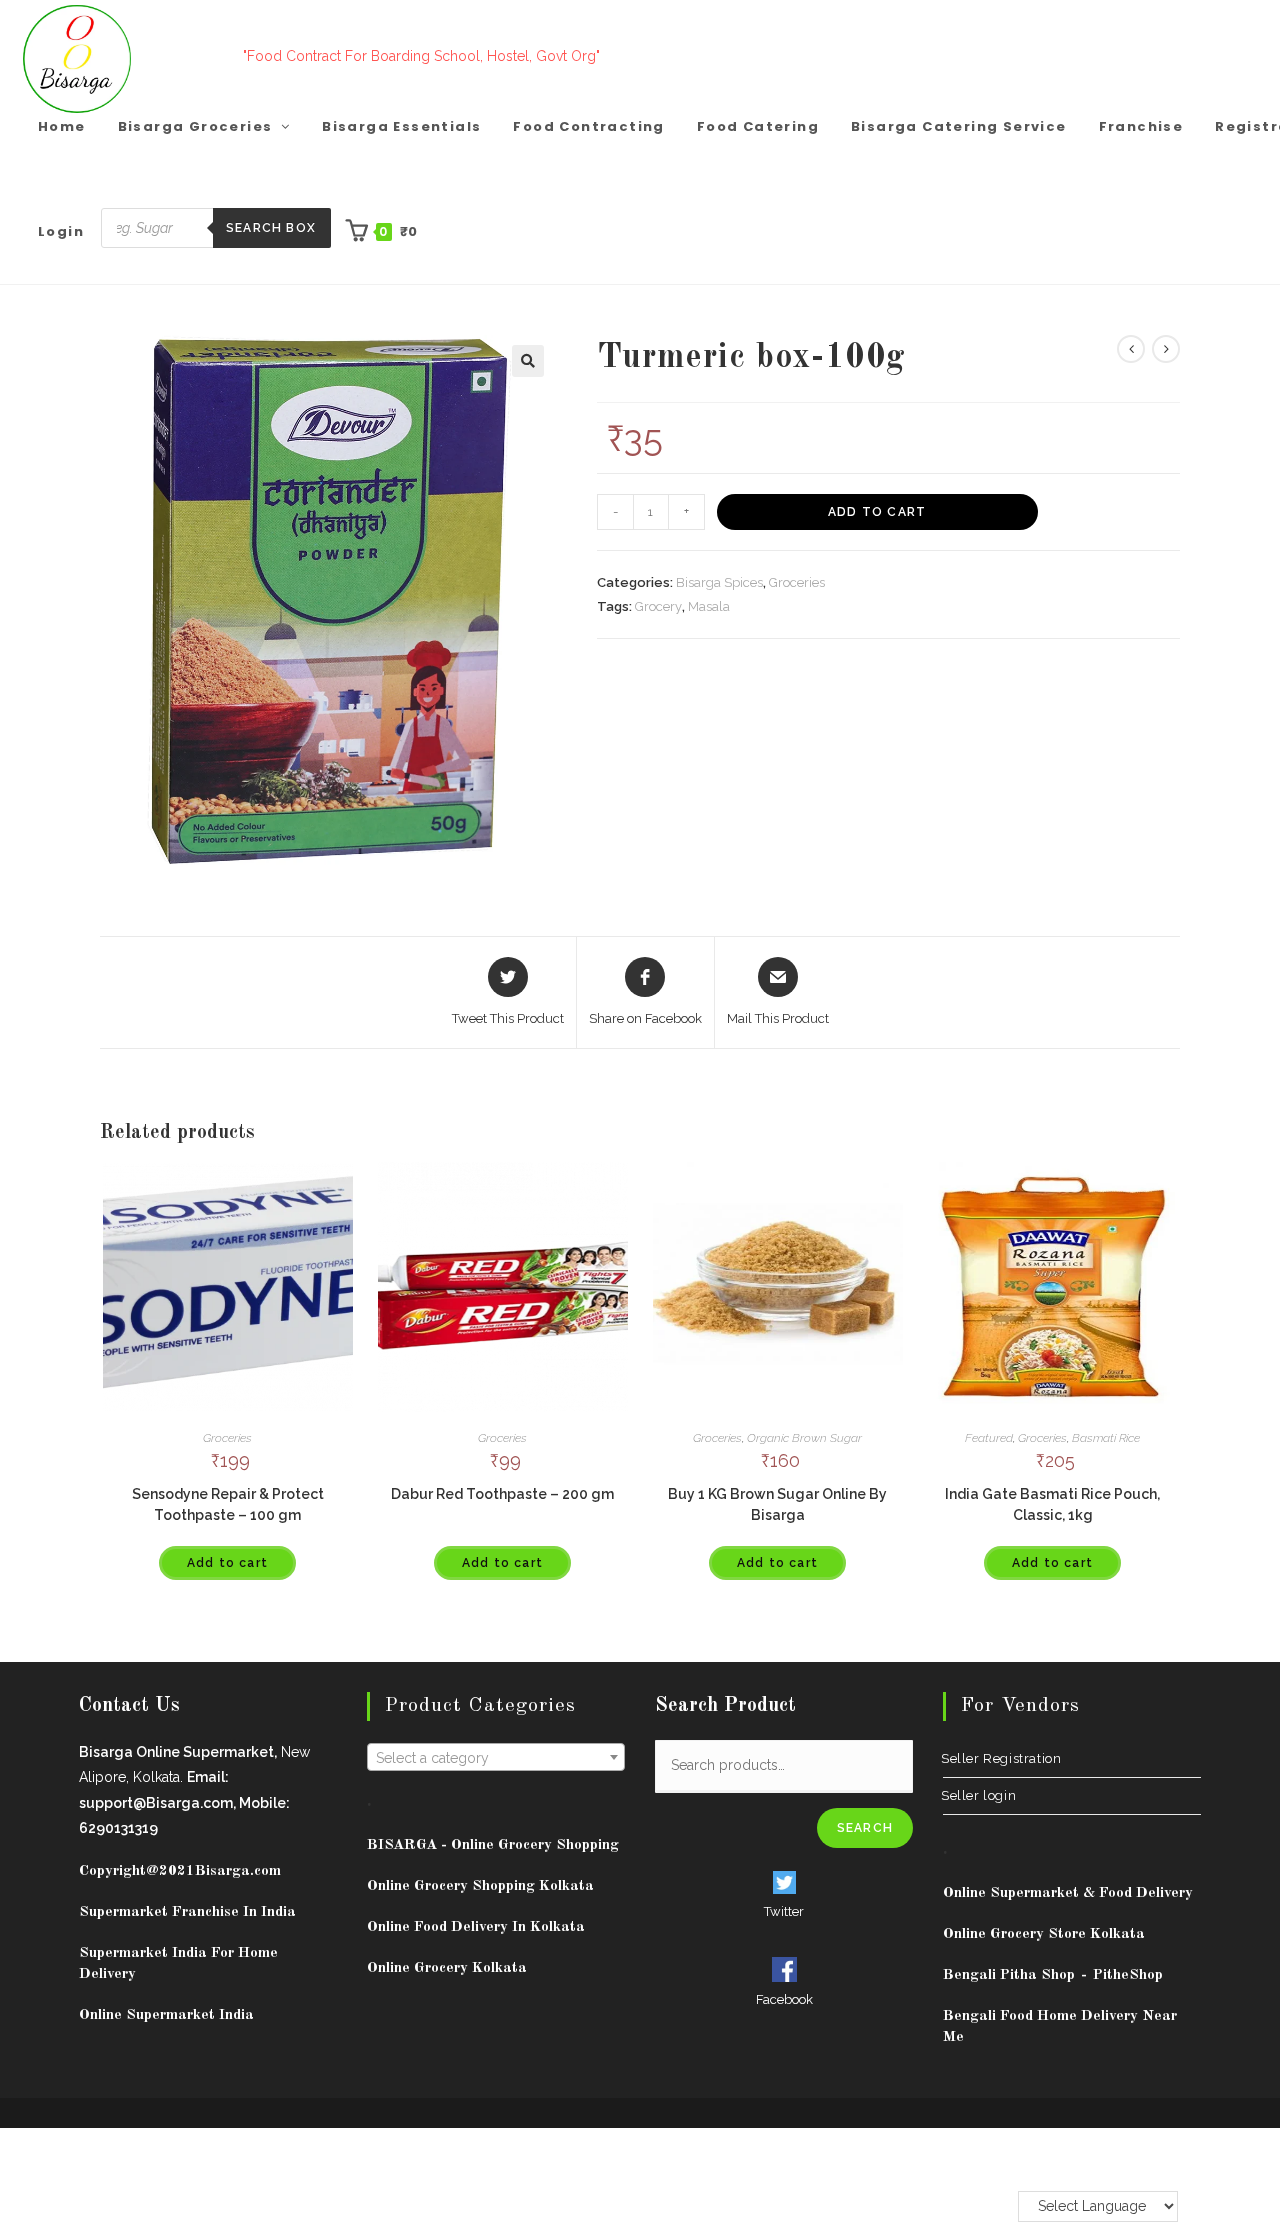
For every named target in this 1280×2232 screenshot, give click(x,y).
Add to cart (877, 512)
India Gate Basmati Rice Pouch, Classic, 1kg (1052, 1504)
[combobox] (496, 1757)
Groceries (797, 582)
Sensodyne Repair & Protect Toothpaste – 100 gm (228, 1504)
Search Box (271, 228)
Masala (709, 606)
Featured (989, 1438)
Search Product (725, 1706)
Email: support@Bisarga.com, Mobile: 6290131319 (184, 1802)
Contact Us (129, 1706)
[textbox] (496, 1758)
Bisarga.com (238, 1871)
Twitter (784, 1911)
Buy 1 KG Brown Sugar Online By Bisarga (777, 1504)
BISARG (493, 1845)
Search (865, 1828)
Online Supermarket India (166, 2015)
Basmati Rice (1106, 1438)
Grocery (658, 606)
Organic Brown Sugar (804, 1438)
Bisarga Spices (719, 582)
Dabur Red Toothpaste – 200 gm (502, 1494)
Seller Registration (1002, 1758)
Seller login (979, 1795)
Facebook (784, 1999)
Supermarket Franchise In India (187, 1912)
